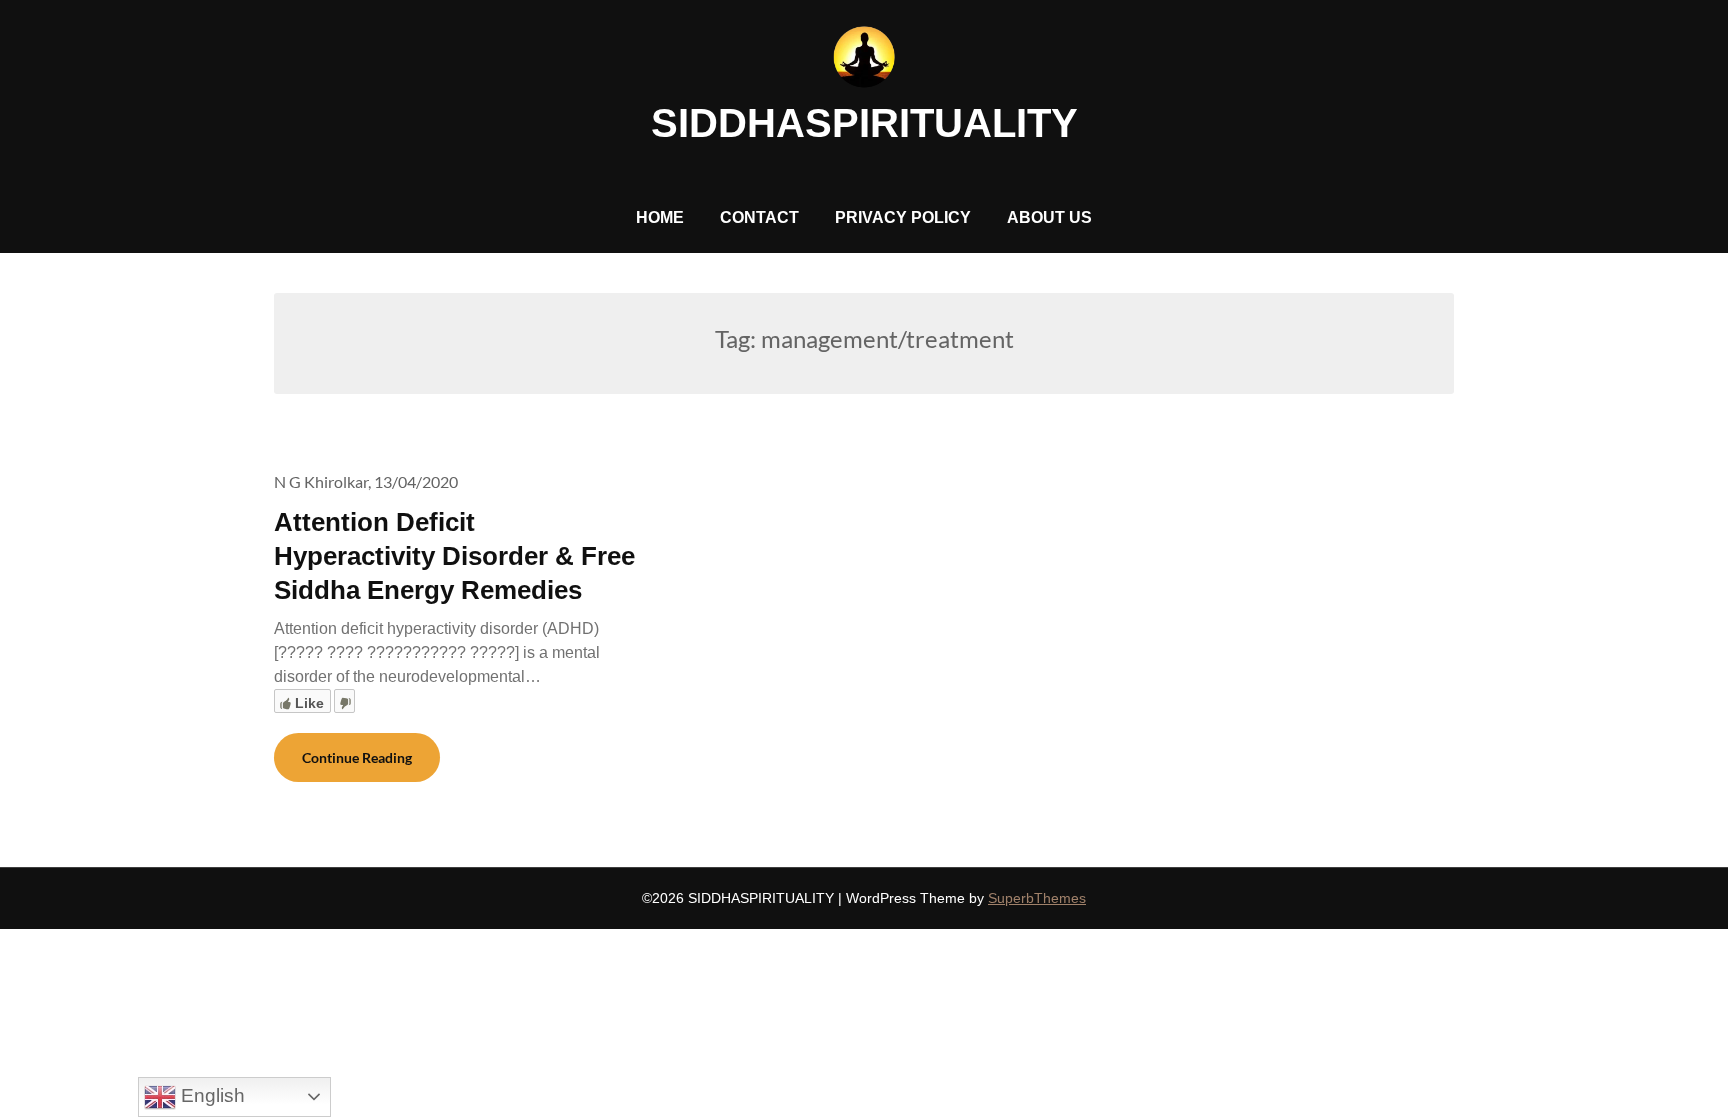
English (210, 1095)
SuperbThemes (1037, 898)
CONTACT (759, 217)
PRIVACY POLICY (903, 217)
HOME (660, 217)
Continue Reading (357, 757)
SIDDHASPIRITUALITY (864, 123)
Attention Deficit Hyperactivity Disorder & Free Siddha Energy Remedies (454, 556)
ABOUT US (1049, 217)
